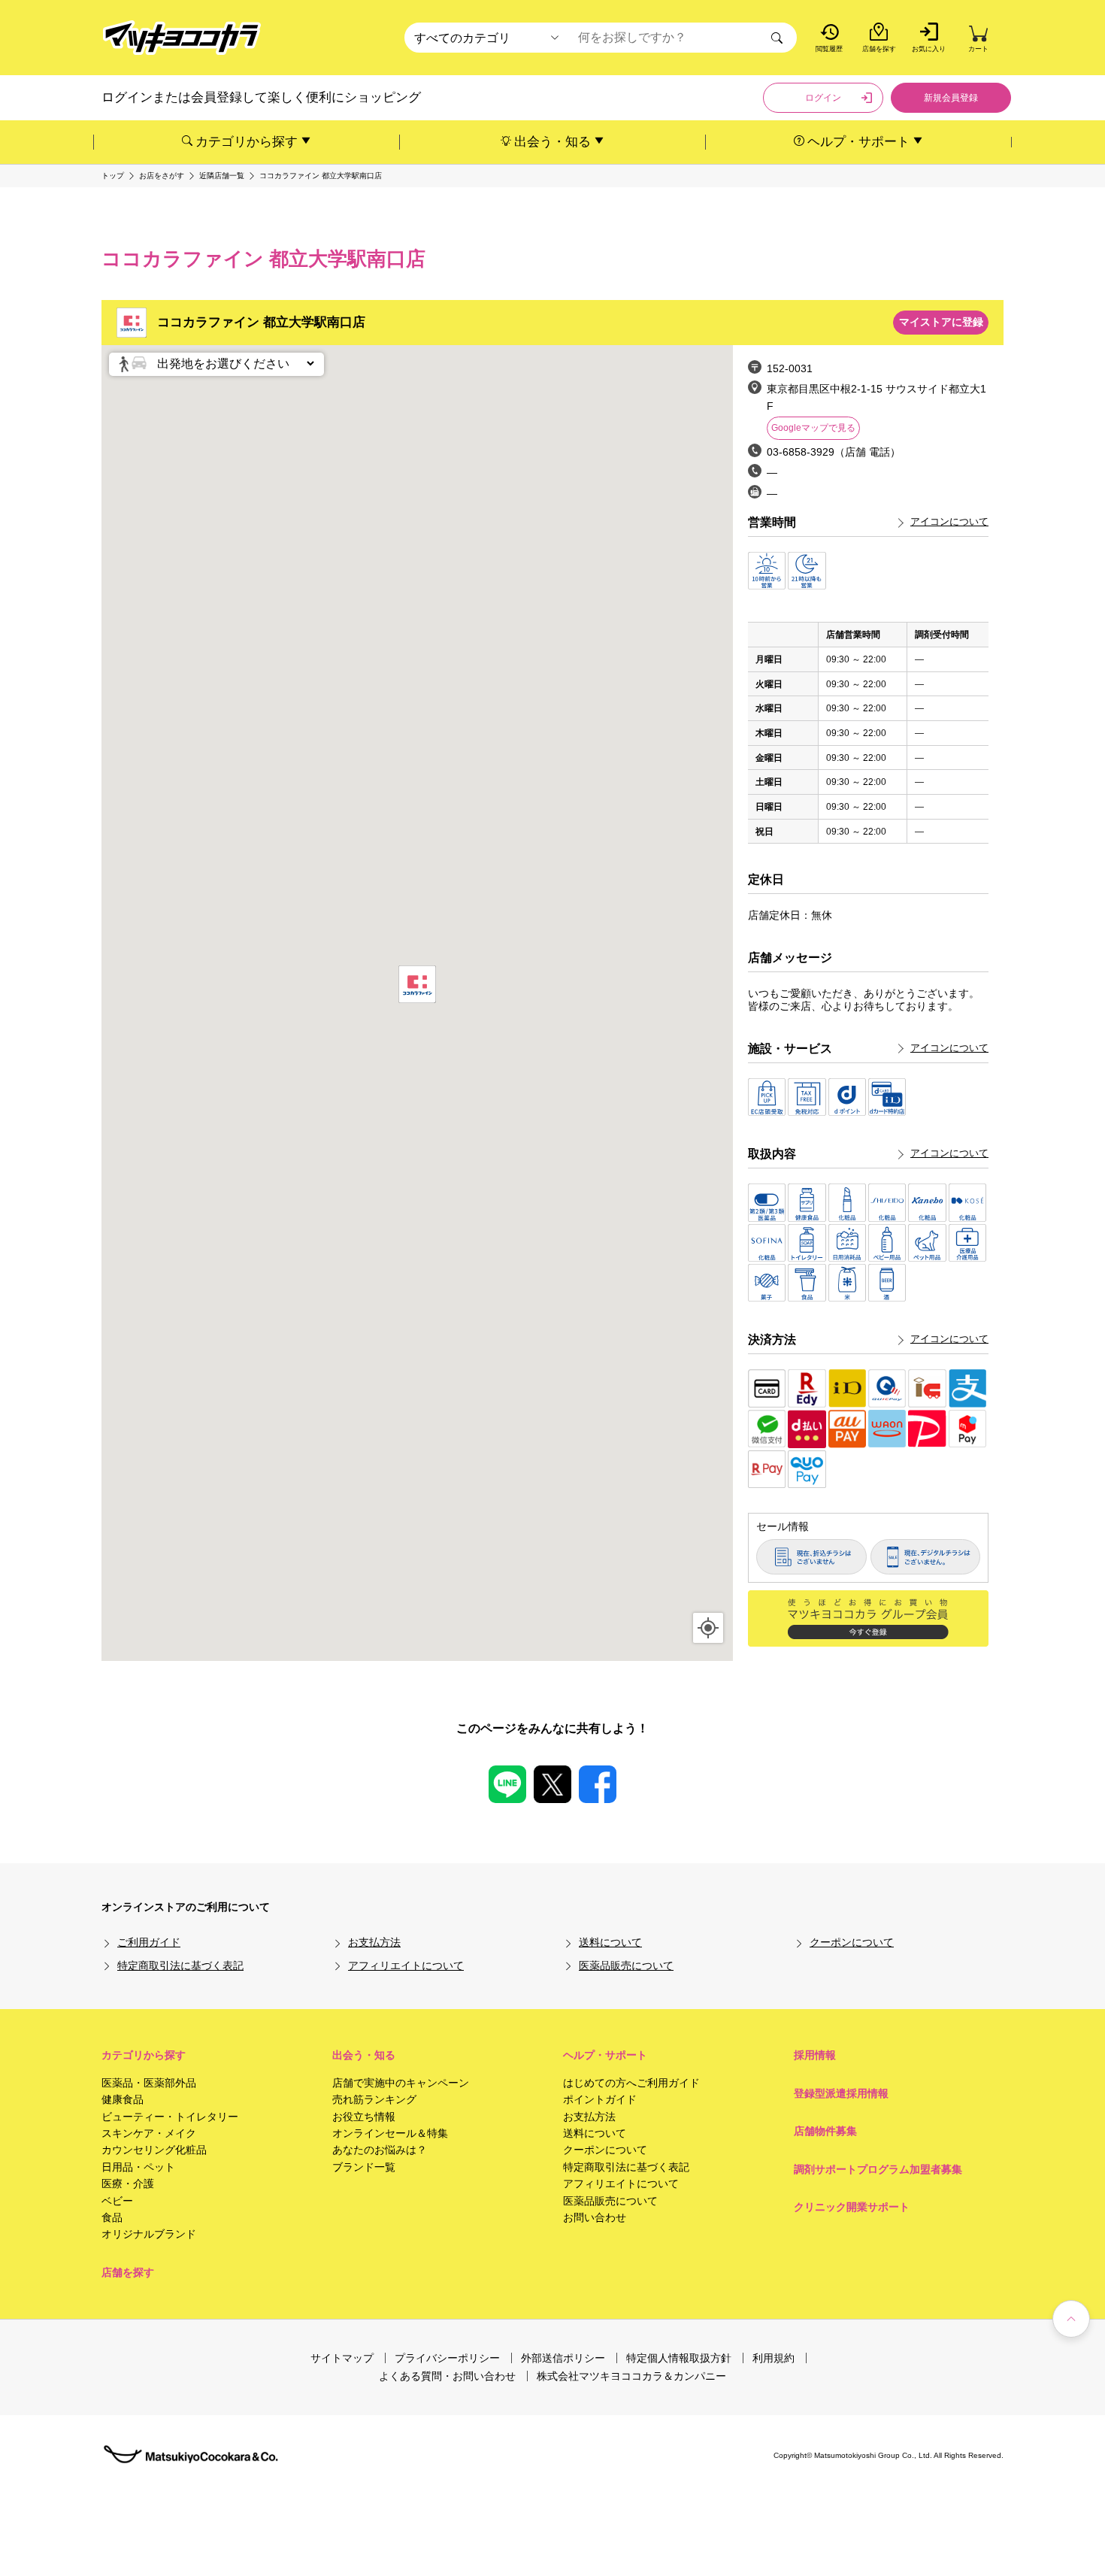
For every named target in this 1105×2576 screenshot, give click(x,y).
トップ (113, 176)
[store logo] (182, 38)
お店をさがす (162, 176)
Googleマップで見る (813, 428)
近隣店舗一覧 (222, 176)
